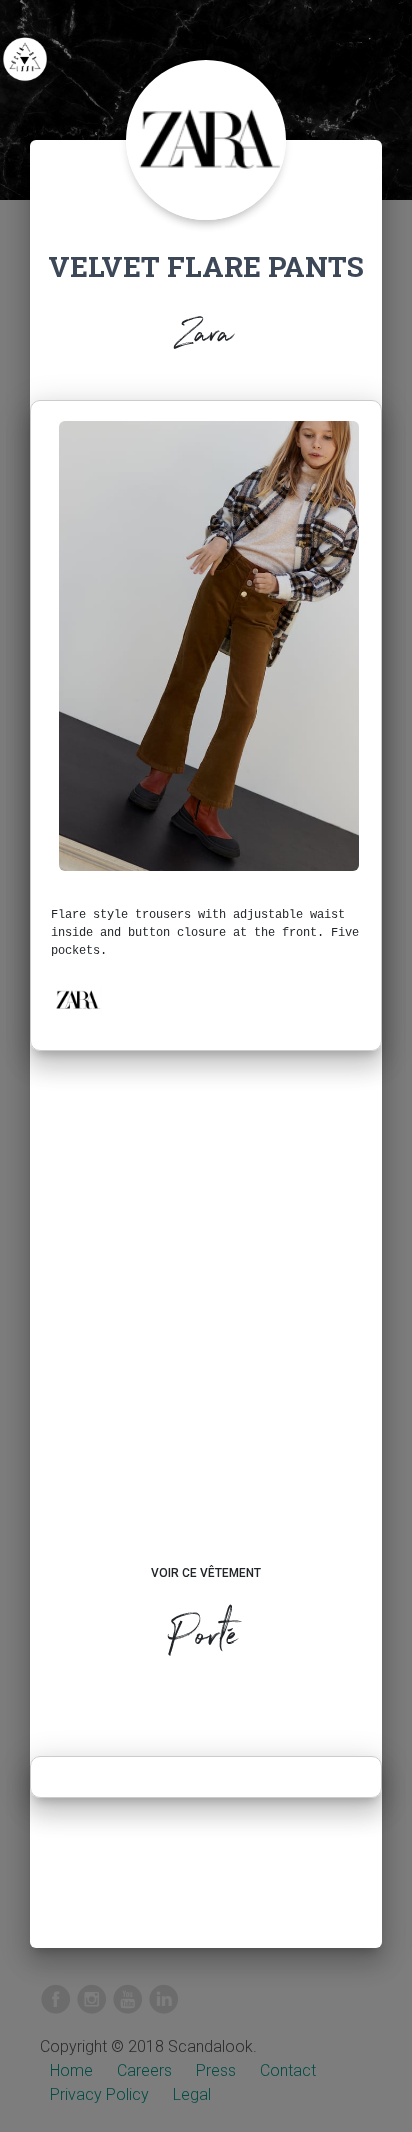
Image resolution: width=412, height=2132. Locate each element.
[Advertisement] (206, 1327)
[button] (77, 1000)
